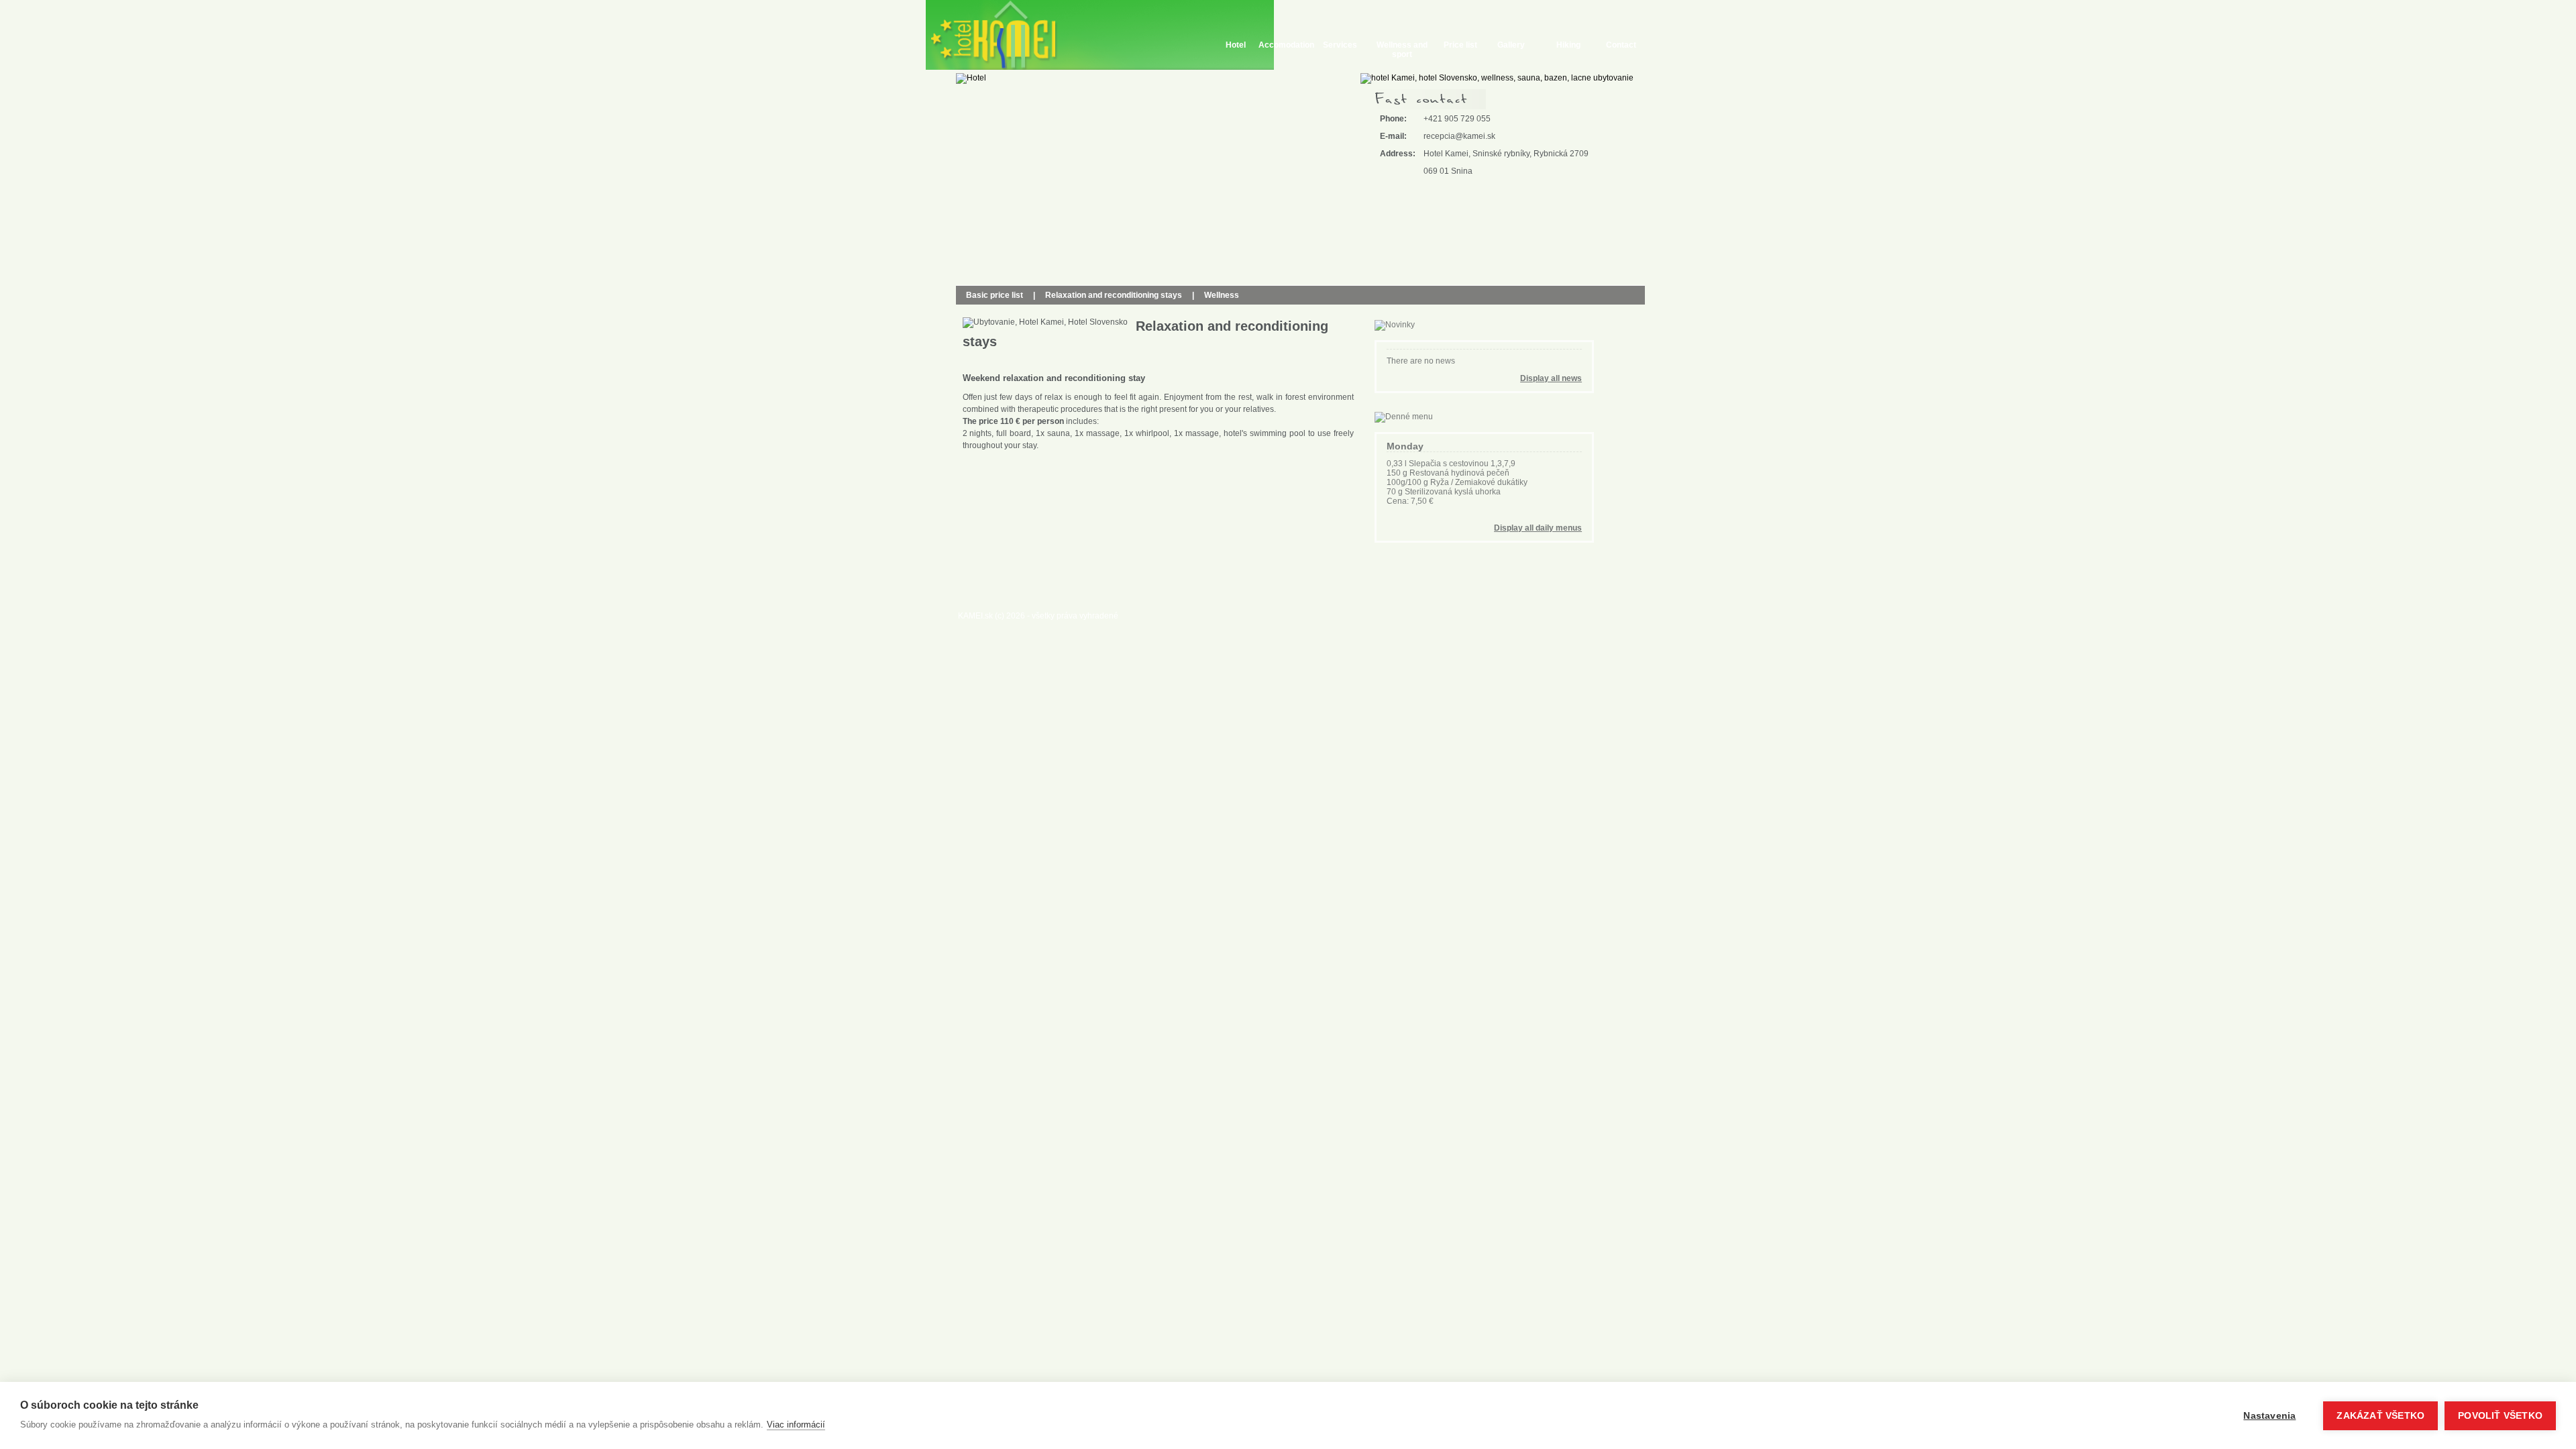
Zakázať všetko (2380, 1416)
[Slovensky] (942, 90)
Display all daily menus (1538, 528)
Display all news (1551, 378)
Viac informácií (796, 1425)
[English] (942, 104)
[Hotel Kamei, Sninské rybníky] (997, 35)
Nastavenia (2269, 1416)
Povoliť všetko (2500, 1416)
